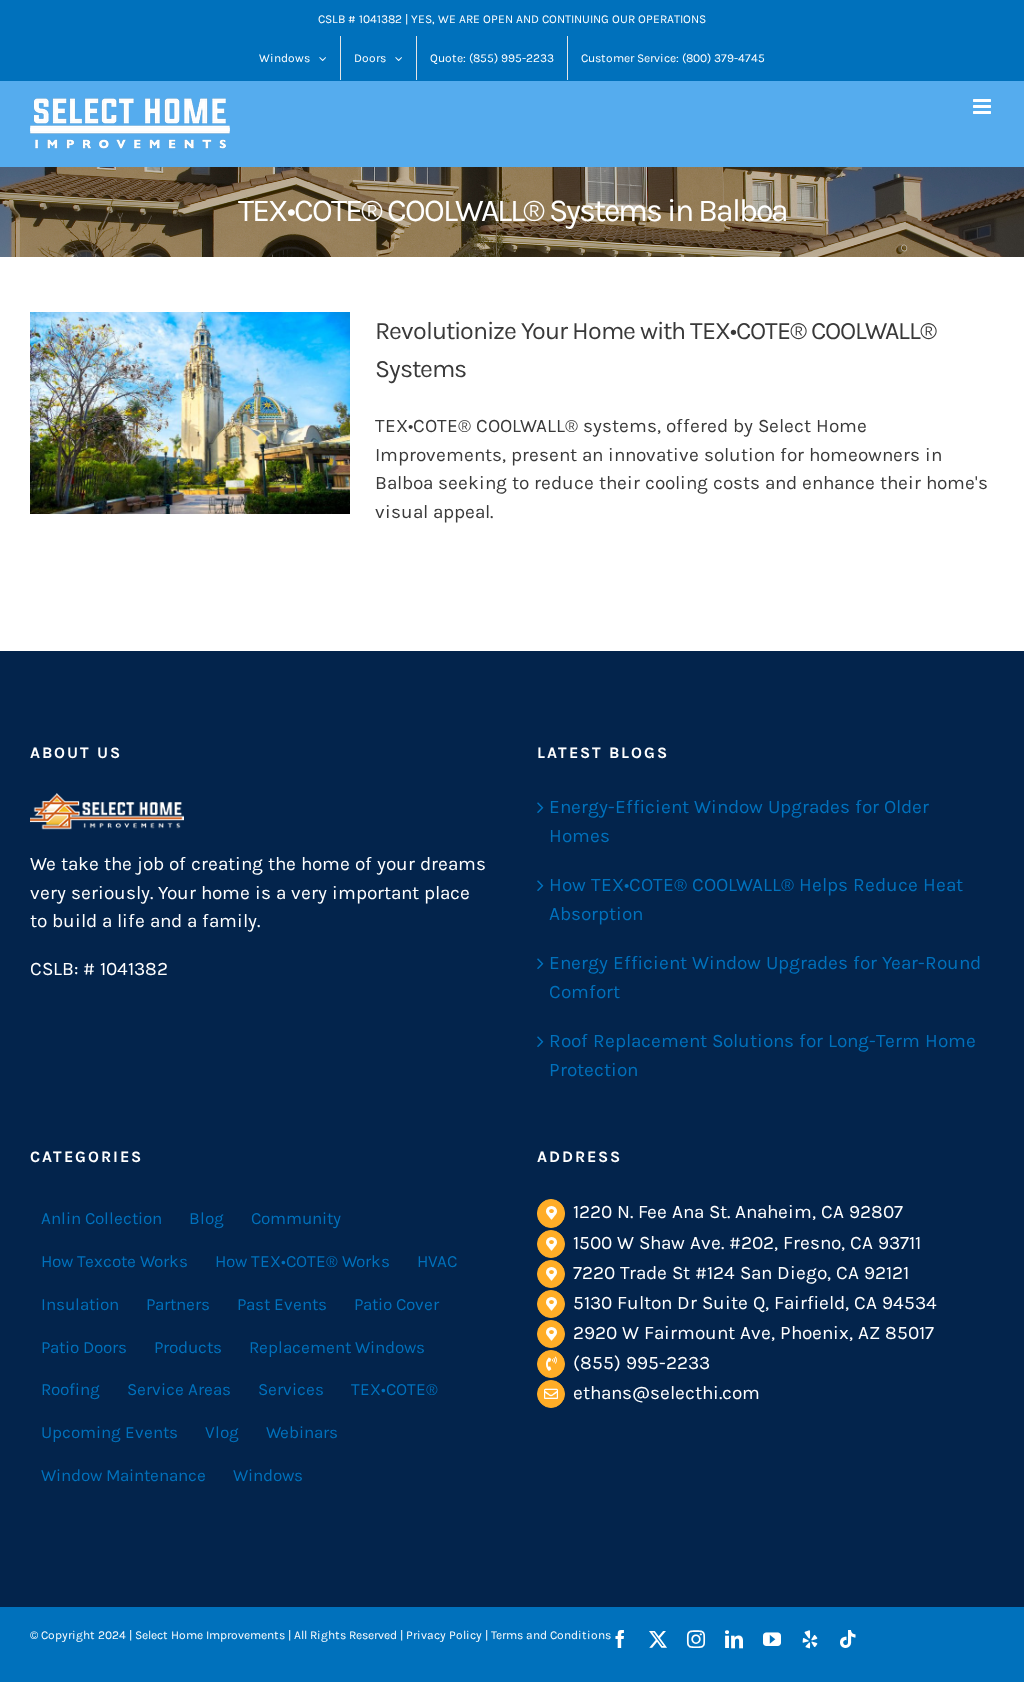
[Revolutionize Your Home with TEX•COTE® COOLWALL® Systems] (190, 413)
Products (188, 1347)
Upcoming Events (109, 1432)
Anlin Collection (101, 1218)
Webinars (302, 1432)
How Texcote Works (114, 1261)
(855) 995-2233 (641, 1363)
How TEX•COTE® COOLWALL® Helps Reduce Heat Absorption (756, 899)
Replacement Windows (337, 1347)
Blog (206, 1218)
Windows (268, 1475)
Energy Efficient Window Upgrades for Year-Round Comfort (765, 977)
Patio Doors (84, 1347)
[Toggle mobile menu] (983, 106)
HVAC (437, 1261)
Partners (178, 1304)
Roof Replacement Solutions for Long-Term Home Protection (762, 1055)
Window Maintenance (123, 1475)
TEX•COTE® (394, 1389)
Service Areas (179, 1389)
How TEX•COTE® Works (302, 1261)
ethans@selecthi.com (666, 1393)
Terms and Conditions (551, 1635)
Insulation (80, 1304)
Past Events (282, 1304)
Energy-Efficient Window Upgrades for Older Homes (739, 821)
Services (291, 1389)
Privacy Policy (444, 1635)
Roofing (70, 1389)
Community (296, 1218)
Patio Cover (396, 1304)
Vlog (222, 1432)
